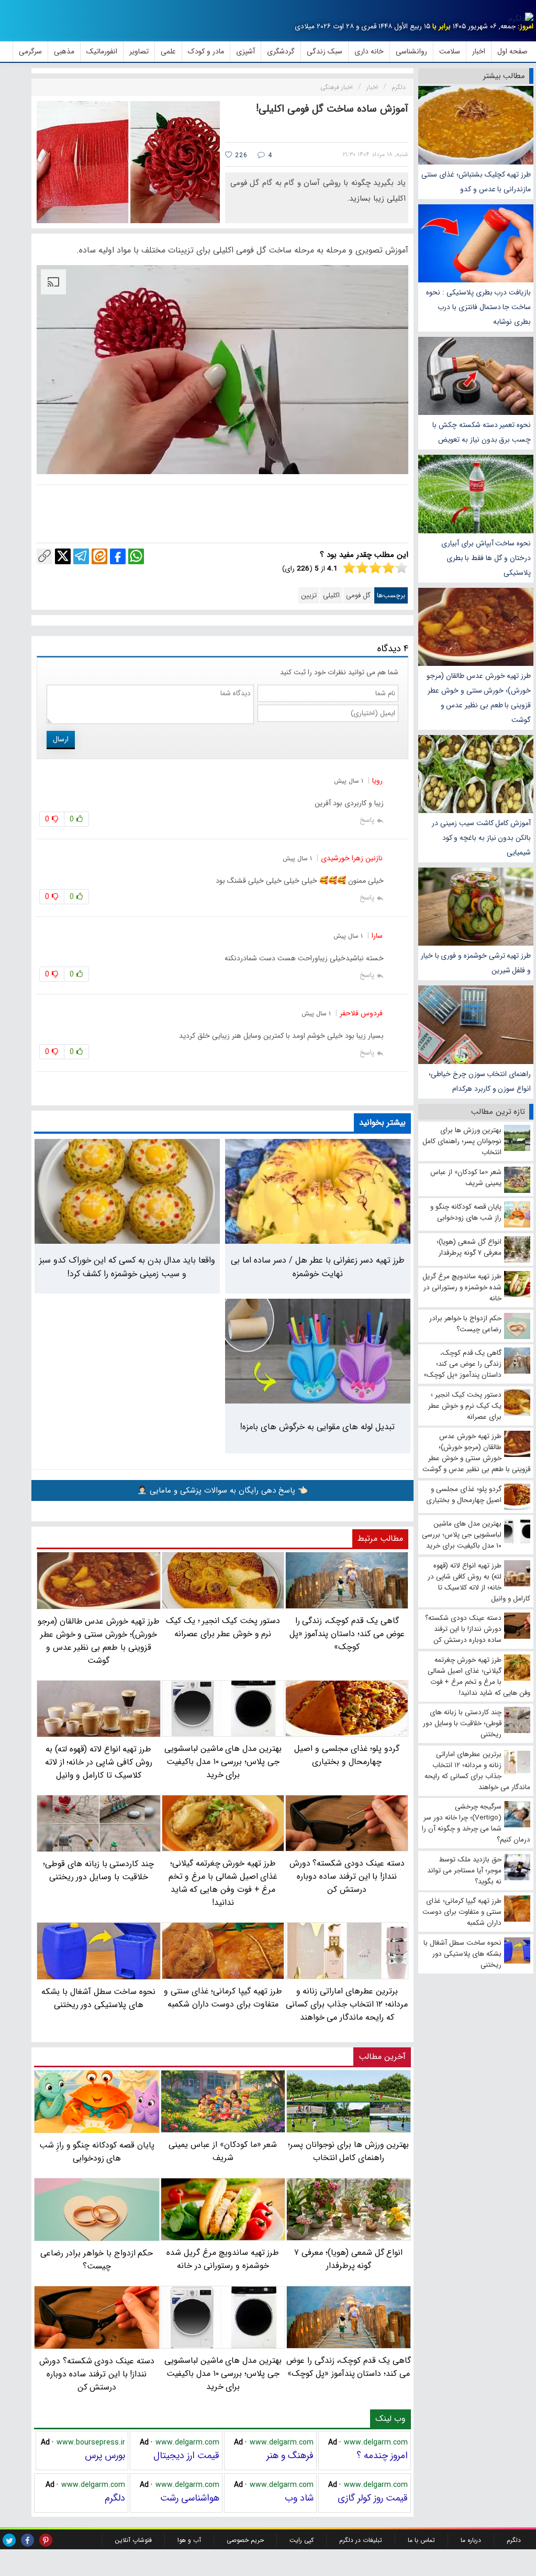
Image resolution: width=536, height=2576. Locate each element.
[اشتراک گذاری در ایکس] (63, 556)
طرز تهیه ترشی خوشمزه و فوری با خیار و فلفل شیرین (476, 963)
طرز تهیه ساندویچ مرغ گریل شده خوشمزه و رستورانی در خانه (223, 2259)
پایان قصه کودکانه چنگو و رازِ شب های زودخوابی (97, 2152)
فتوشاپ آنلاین (133, 2540)
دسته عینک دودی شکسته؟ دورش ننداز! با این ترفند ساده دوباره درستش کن (97, 2374)
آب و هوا (189, 2540)
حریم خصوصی (245, 2540)
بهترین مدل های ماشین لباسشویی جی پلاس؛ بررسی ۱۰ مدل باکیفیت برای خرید (223, 2374)
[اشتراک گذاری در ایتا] (99, 556)
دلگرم (115, 2498)
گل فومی (358, 595)
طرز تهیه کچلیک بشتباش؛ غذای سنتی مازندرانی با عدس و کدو (476, 182)
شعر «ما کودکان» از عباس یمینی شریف (223, 2151)
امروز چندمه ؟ (382, 2456)
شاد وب (299, 2498)
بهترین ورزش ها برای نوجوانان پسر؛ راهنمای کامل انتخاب (348, 2151)
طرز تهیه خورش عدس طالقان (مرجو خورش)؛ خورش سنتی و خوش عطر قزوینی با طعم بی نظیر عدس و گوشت (479, 698)
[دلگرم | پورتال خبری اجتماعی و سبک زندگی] (521, 19)
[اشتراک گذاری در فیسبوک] (118, 556)
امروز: (526, 26)
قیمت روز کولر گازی (373, 2498)
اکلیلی (331, 595)
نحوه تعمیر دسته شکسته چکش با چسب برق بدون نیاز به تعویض (482, 432)
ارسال (61, 739)
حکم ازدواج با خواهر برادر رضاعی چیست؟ (97, 2260)
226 (240, 155)
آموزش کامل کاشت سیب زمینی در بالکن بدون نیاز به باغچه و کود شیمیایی (481, 838)
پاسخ (367, 820)
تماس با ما (421, 2540)
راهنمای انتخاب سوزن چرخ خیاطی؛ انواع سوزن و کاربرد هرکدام (480, 1081)
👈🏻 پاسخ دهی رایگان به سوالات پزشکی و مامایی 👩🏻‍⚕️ (222, 1490)
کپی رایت (301, 2540)
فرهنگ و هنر (290, 2456)
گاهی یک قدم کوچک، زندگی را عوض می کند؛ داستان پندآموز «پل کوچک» (349, 2367)
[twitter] (9, 2540)
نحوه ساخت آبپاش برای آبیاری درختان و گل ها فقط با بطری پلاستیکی (486, 558)
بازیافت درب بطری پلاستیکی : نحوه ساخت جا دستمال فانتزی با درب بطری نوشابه (478, 307)
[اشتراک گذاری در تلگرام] (81, 556)
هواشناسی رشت (190, 2498)
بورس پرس (105, 2456)
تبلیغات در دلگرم (361, 2540)
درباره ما (471, 2540)
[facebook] (27, 2540)
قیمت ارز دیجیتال (186, 2456)
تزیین (309, 595)
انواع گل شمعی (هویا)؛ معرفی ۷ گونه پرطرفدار (348, 2259)
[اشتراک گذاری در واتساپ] (136, 556)
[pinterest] (46, 2540)
